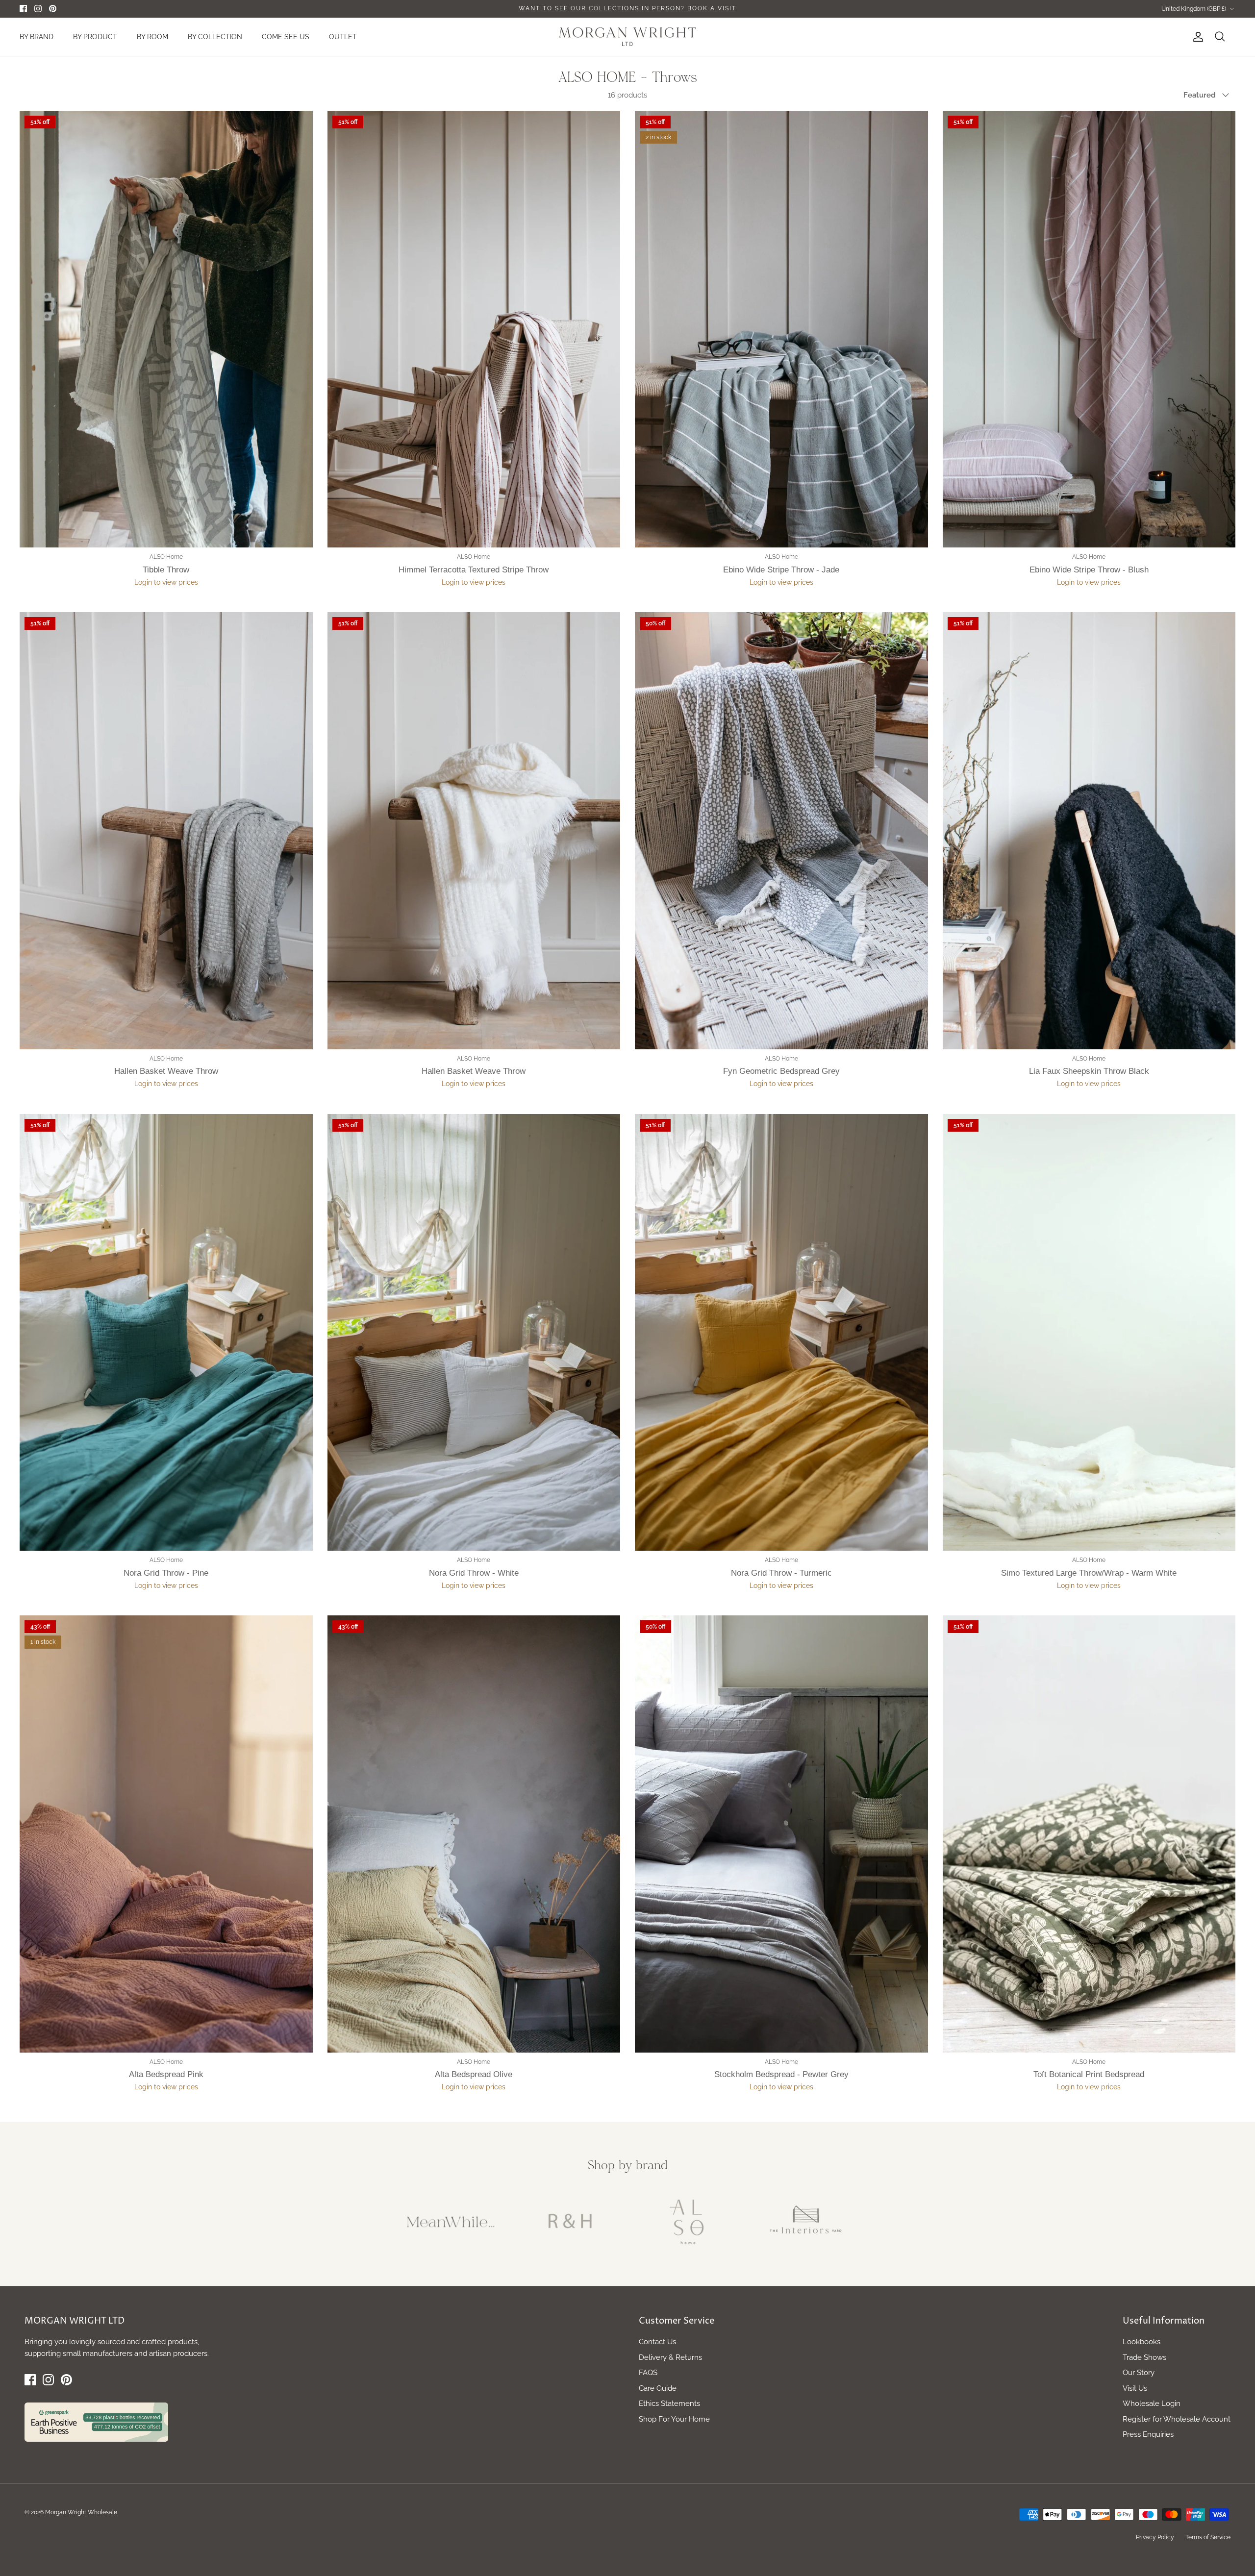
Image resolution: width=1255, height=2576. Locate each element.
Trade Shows (1144, 2357)
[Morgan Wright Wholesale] (627, 37)
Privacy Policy (1155, 2537)
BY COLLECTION (215, 37)
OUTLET (343, 37)
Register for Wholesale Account (1177, 2419)
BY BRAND (37, 37)
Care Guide (658, 2388)
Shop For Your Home (674, 2419)
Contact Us (657, 2342)
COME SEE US (286, 37)
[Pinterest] (53, 9)
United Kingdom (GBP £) (1194, 9)
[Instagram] (38, 9)
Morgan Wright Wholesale (81, 2512)
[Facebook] (23, 9)
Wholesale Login (1152, 2403)
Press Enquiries (1148, 2434)
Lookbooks (1142, 2342)
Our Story (1139, 2373)
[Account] (1196, 37)
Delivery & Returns (670, 2357)
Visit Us (1135, 2388)
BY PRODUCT (95, 37)
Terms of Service (1208, 2537)
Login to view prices (166, 582)
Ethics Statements (669, 2403)
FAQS (648, 2373)
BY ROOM (152, 37)
